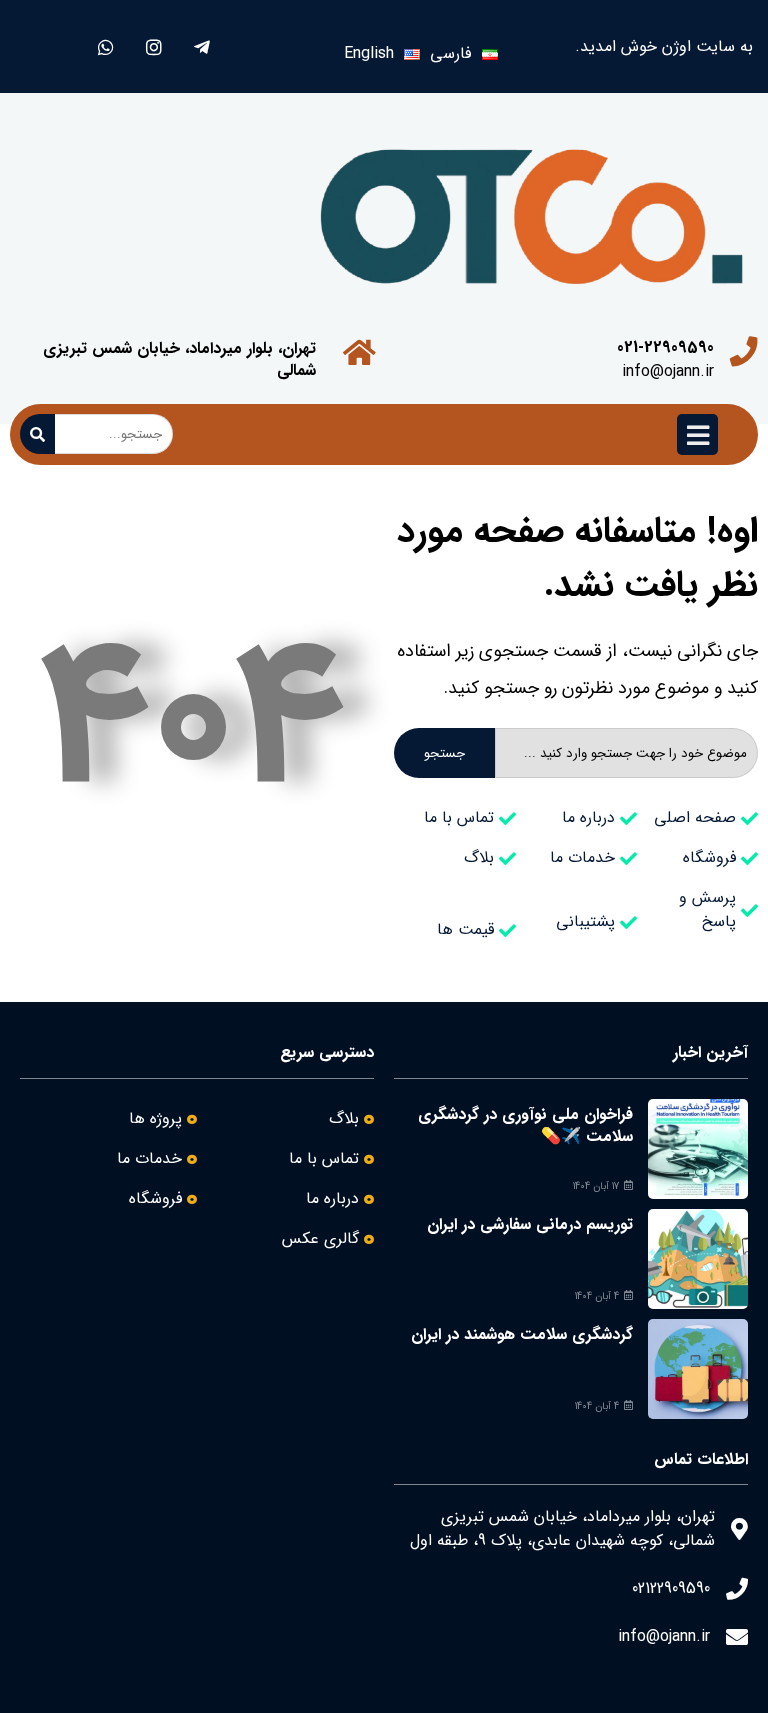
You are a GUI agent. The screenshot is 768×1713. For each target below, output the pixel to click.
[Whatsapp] (105, 46)
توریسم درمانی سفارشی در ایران (530, 1224)
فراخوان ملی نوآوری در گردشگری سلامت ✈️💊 (525, 1125)
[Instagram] (153, 46)
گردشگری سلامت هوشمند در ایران (522, 1334)
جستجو (444, 753)
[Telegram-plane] (201, 46)
